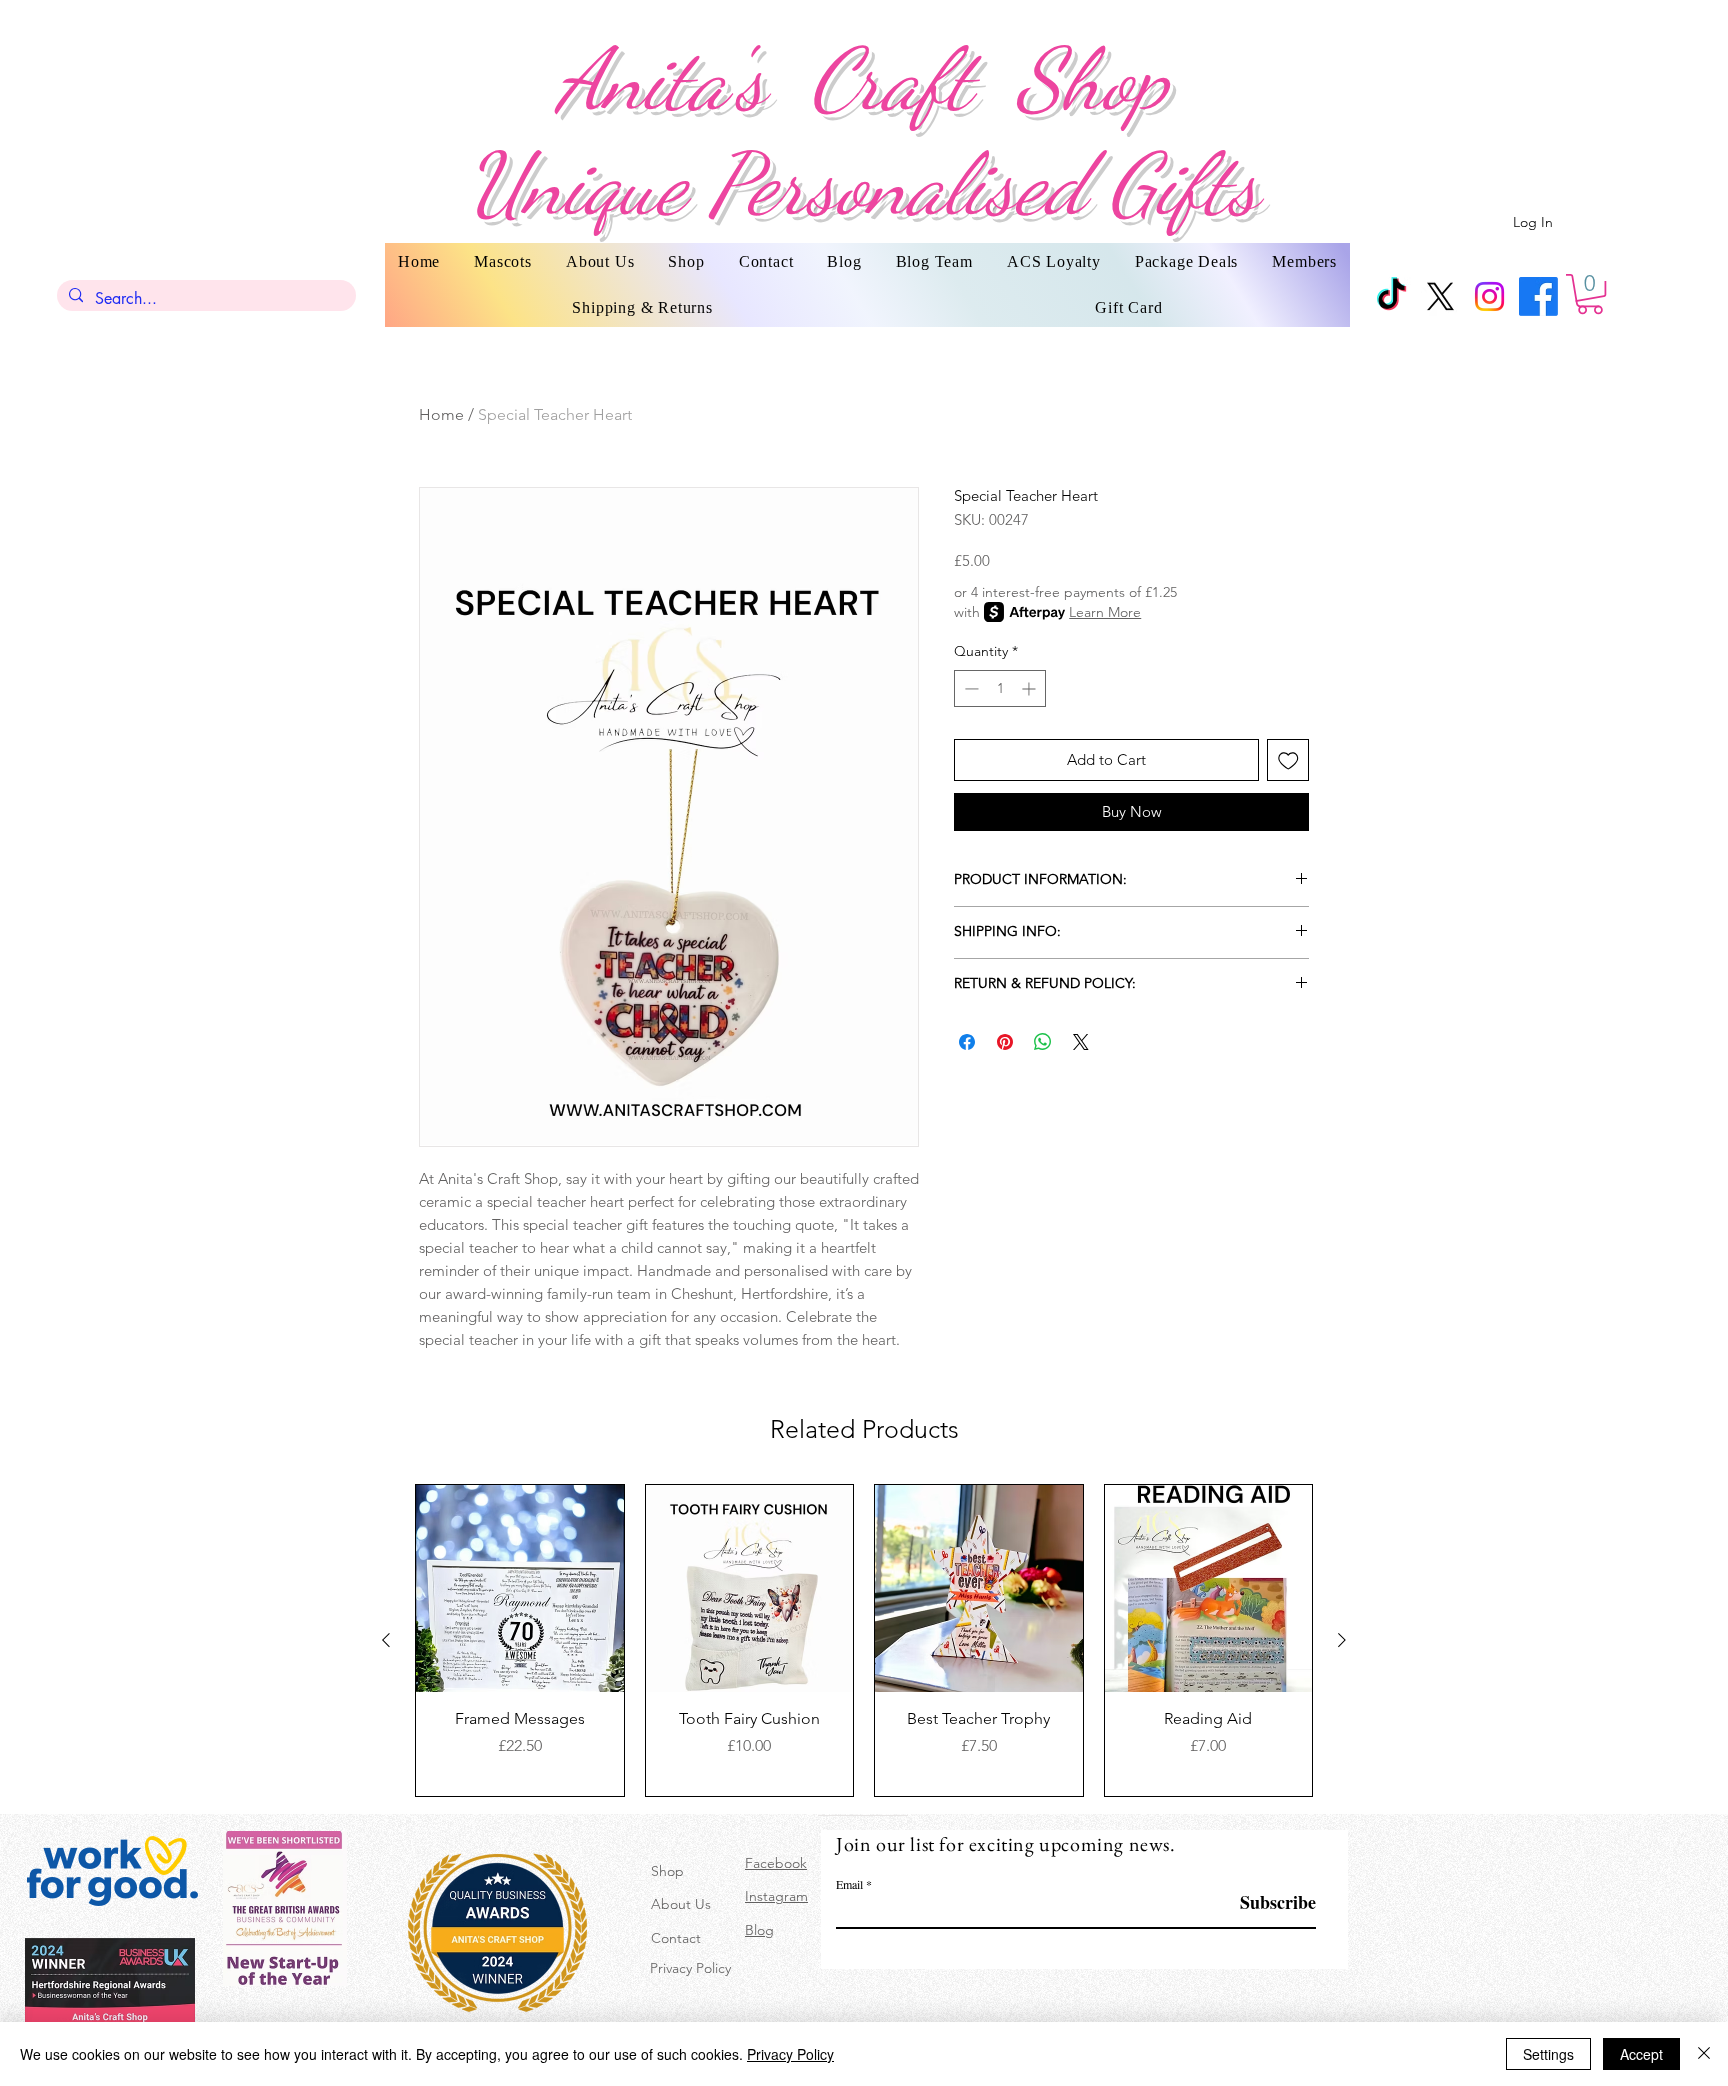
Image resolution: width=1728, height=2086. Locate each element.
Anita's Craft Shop (862, 79)
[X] (1440, 296)
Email (849, 1884)
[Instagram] (1489, 296)
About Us (681, 1904)
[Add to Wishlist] (1288, 760)
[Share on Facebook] (967, 1042)
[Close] (1704, 2054)
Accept (1641, 2054)
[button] (1590, 294)
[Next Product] (1342, 1640)
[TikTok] (1391, 296)
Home (441, 414)
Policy (711, 1968)
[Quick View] (520, 1589)
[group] (864, 1640)
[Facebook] (1538, 296)
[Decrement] (969, 688)
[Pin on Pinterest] (1005, 1042)
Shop (667, 1871)
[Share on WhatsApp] (1043, 1042)
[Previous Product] (386, 1640)
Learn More (1105, 612)
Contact (676, 1938)
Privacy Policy (790, 2054)
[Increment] (1030, 688)
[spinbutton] (1000, 688)
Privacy (671, 1968)
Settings (1548, 2054)
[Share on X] (1081, 1042)
